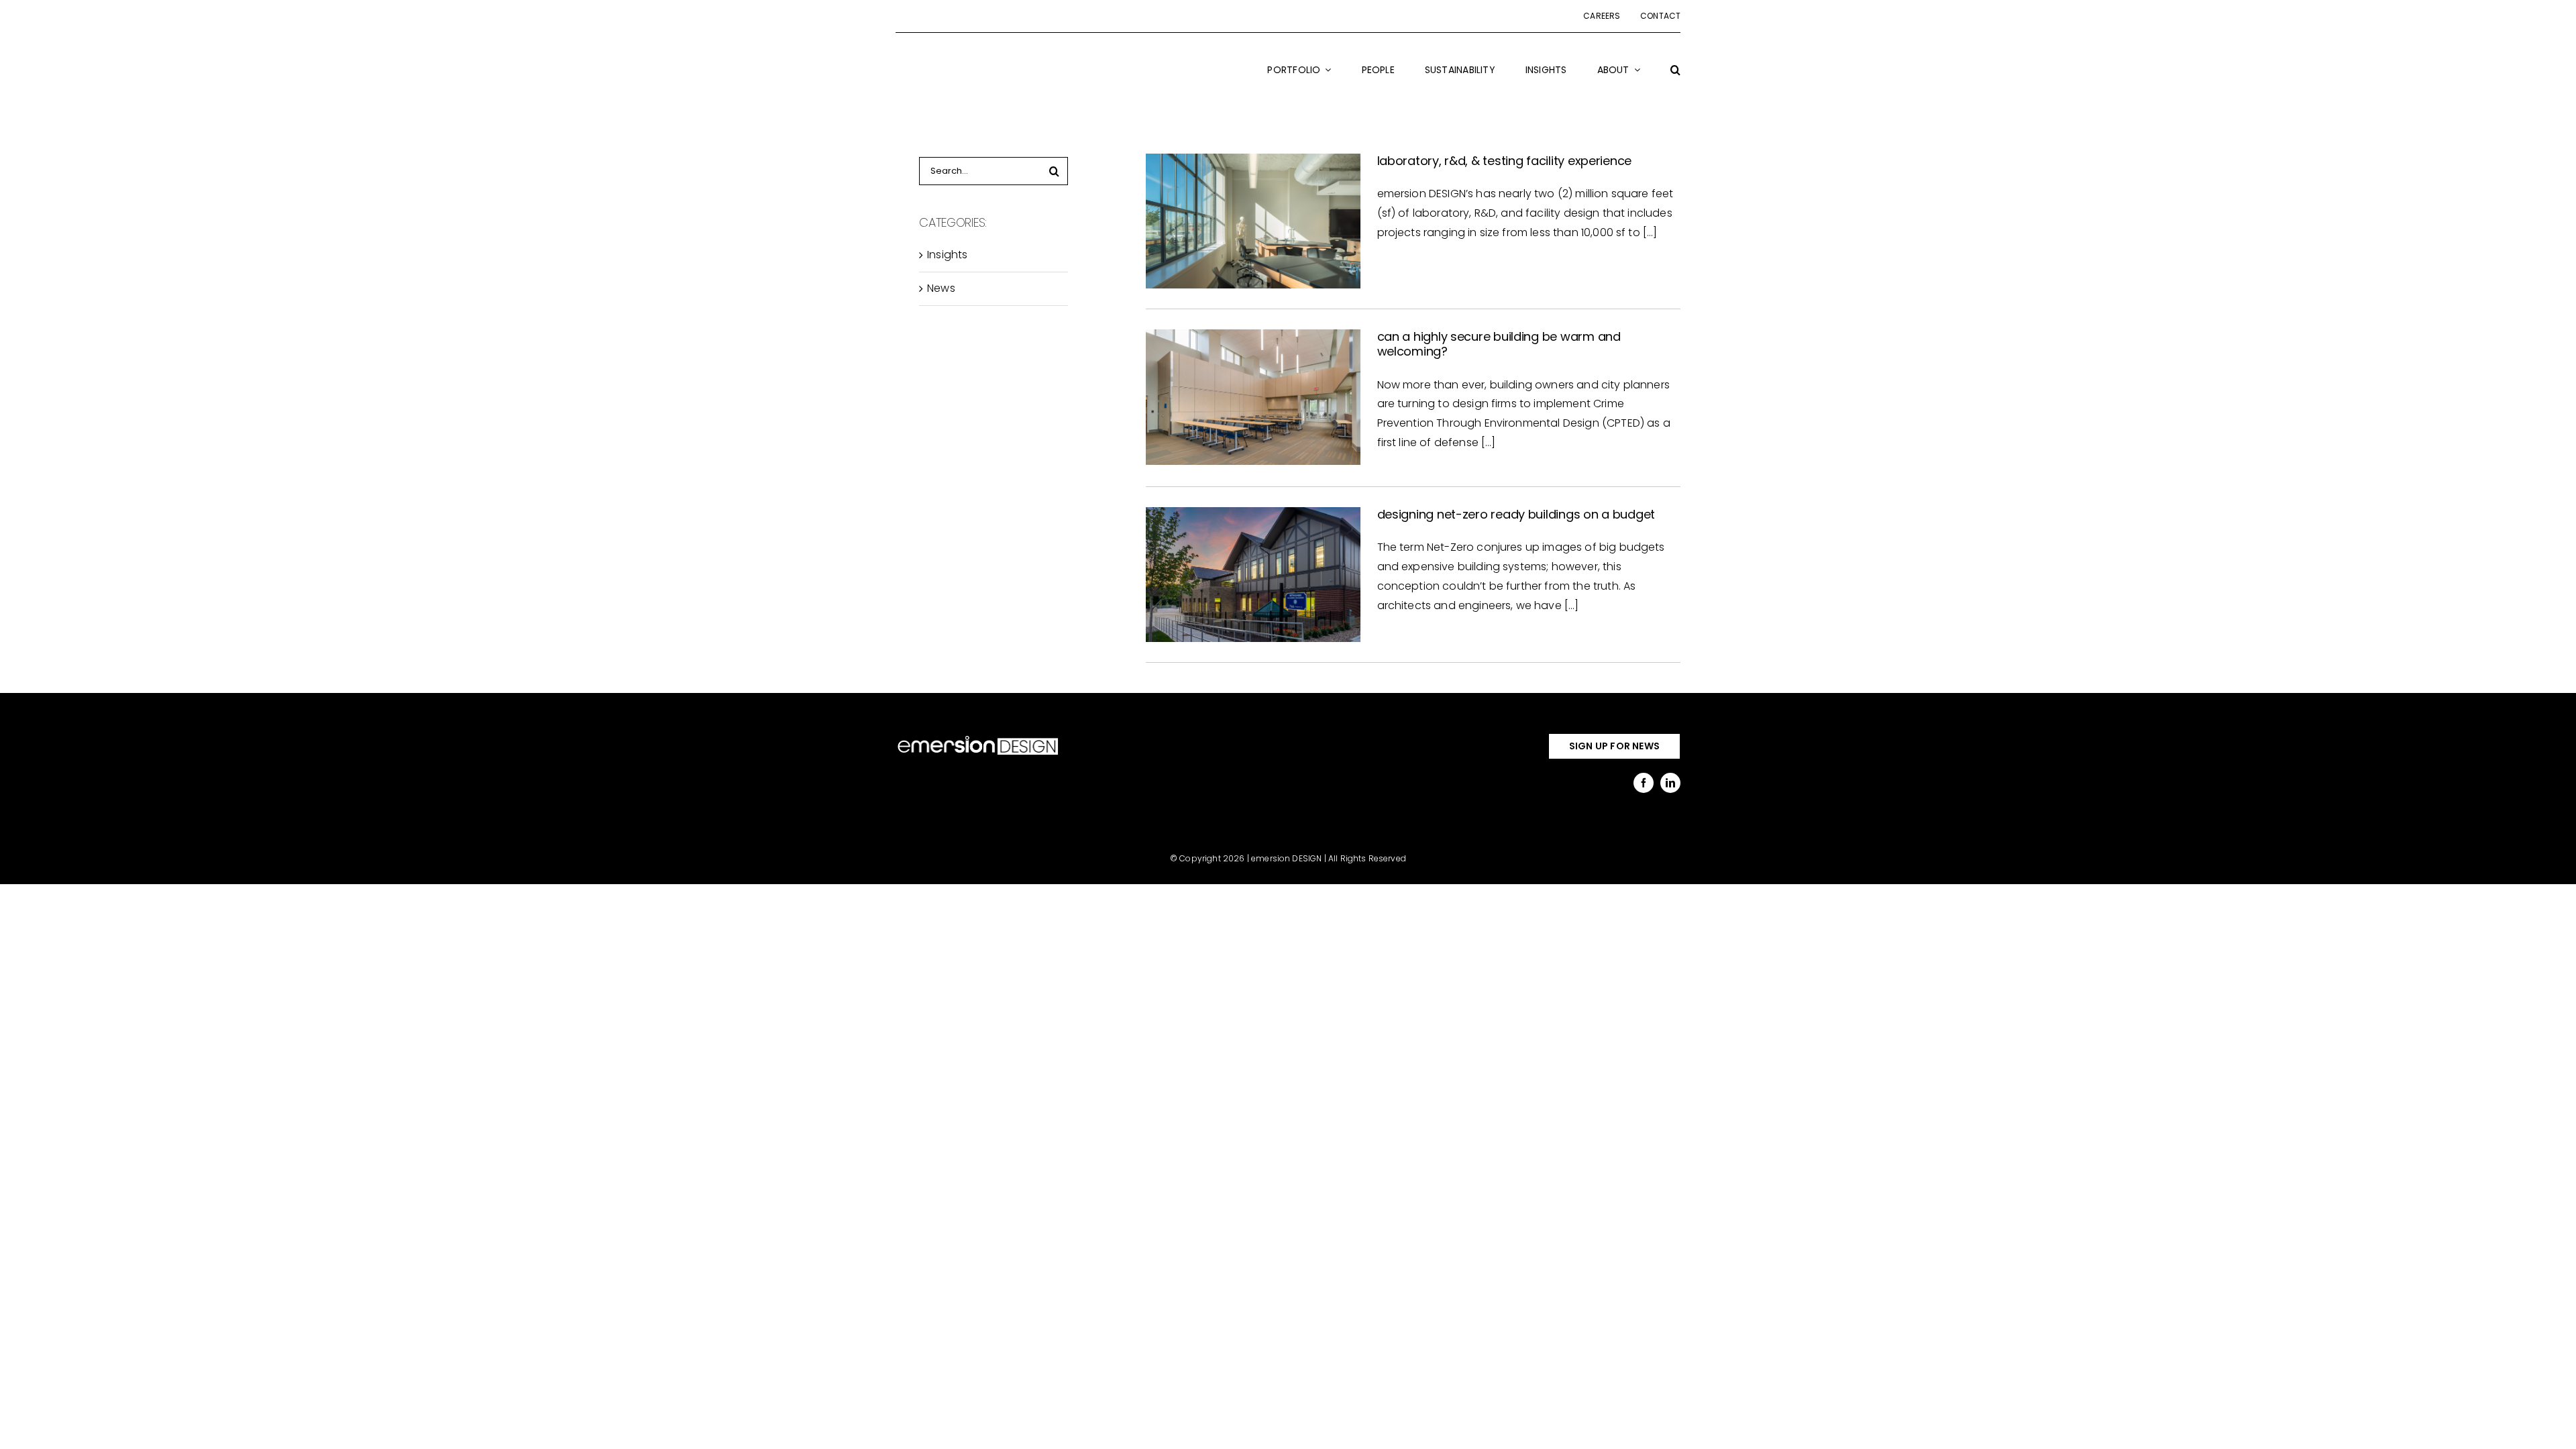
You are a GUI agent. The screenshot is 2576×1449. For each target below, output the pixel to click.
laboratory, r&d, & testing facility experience (1505, 161)
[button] (1675, 78)
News (941, 288)
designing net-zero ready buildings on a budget (1516, 514)
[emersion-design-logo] (978, 738)
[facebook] (1644, 783)
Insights (947, 255)
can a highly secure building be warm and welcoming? (1499, 344)
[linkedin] (1670, 783)
